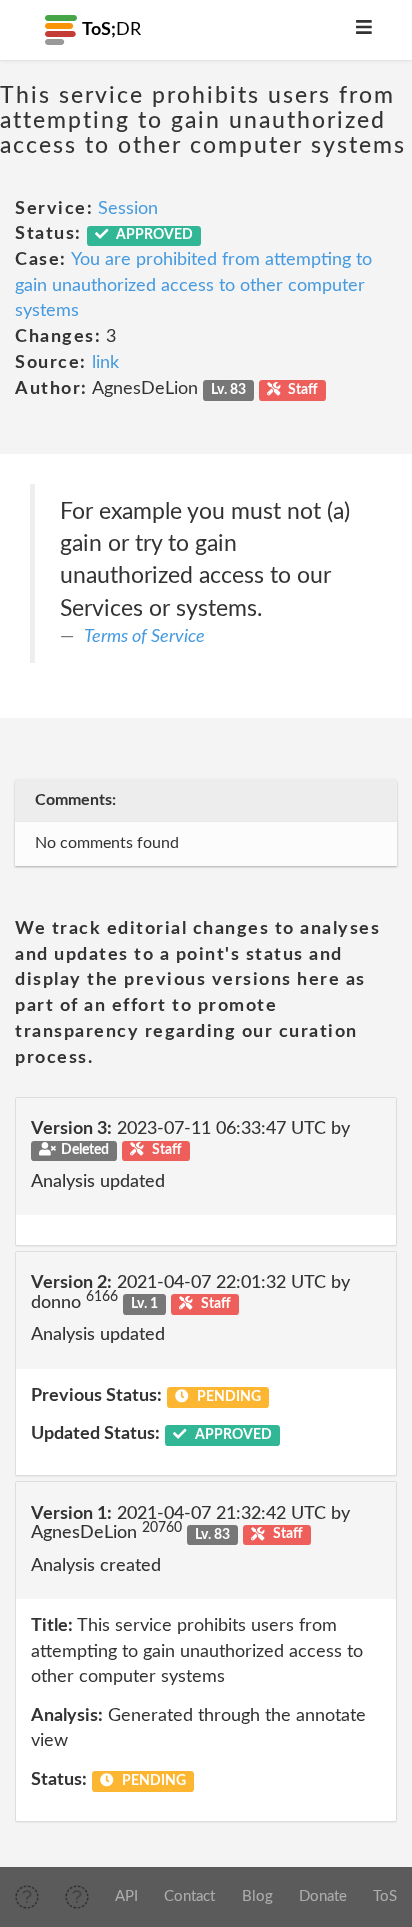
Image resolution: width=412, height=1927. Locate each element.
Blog (257, 1896)
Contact (189, 1896)
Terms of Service (144, 637)
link (105, 363)
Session (128, 209)
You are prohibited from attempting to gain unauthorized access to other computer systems (193, 285)
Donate (323, 1896)
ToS (385, 1896)
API (126, 1896)
